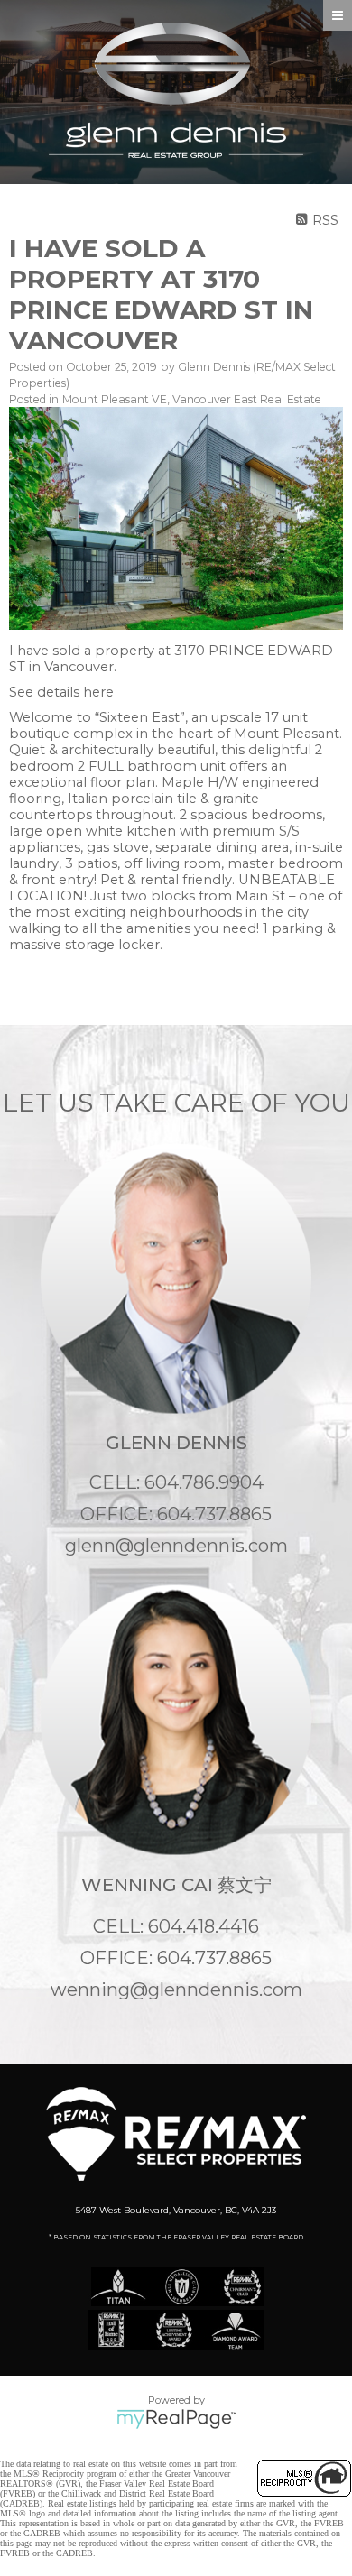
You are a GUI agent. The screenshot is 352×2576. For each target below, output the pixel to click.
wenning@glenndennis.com (176, 1990)
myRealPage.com (176, 2419)
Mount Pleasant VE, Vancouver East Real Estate (192, 399)
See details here (61, 692)
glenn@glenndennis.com (176, 1546)
